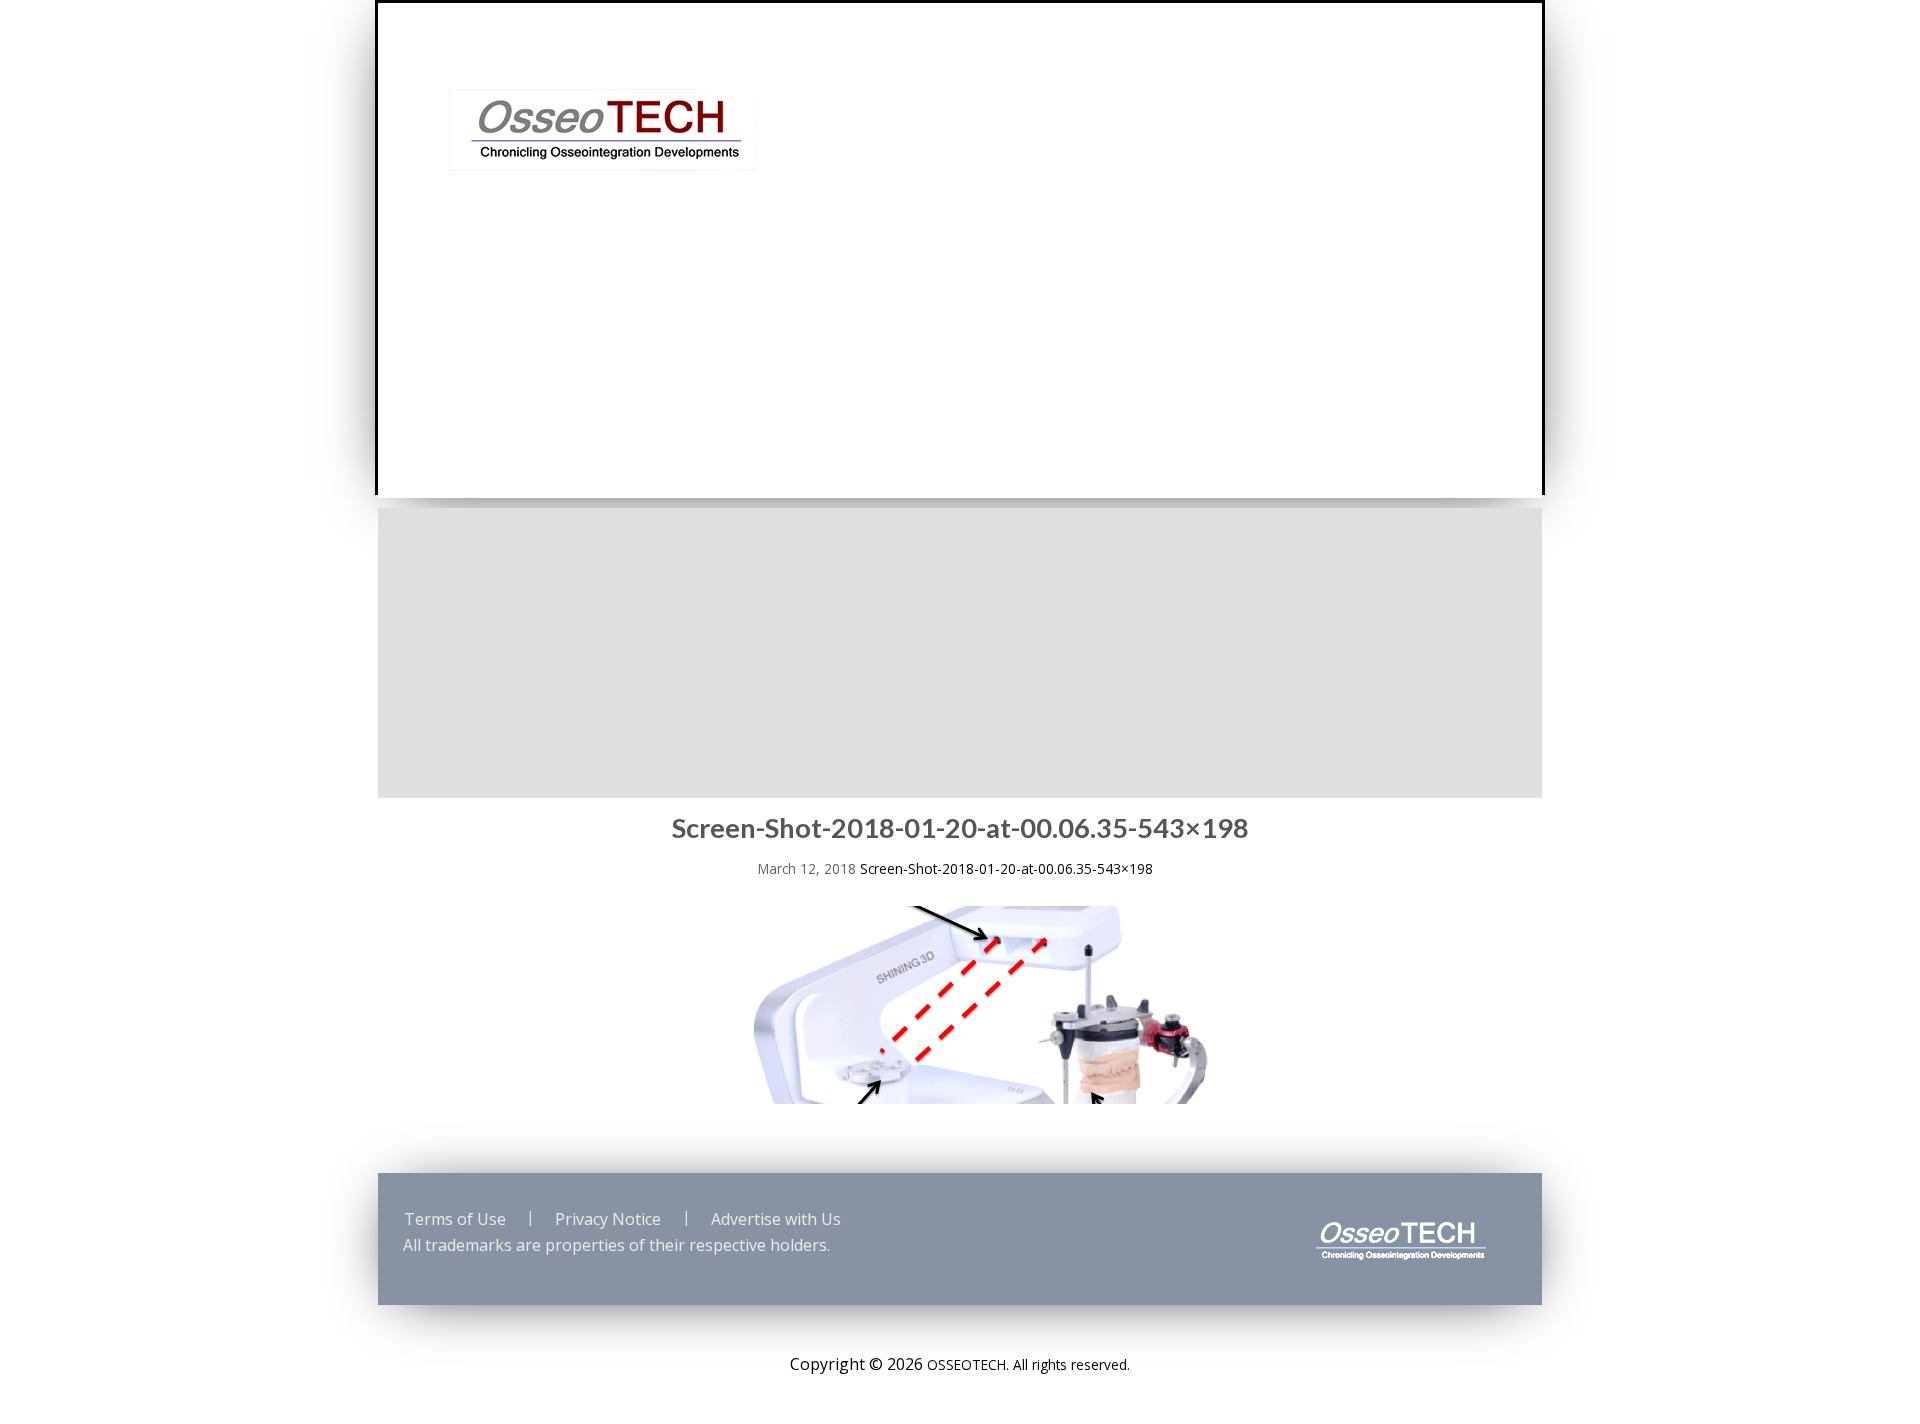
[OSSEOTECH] (602, 128)
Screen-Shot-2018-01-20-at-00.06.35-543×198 (1006, 868)
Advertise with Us (776, 1219)
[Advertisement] (960, 648)
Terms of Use (455, 1219)
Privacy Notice (608, 1219)
